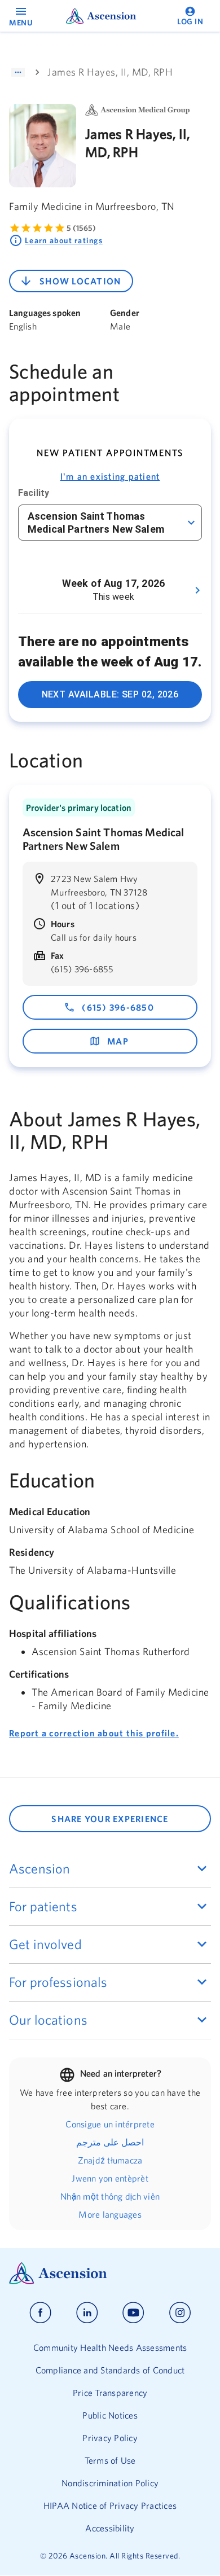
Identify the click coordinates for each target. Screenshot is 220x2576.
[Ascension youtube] (133, 2313)
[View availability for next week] (197, 590)
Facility (34, 493)
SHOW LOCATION (80, 281)
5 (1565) (81, 228)
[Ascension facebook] (40, 2313)
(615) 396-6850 (118, 1007)
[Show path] (18, 72)
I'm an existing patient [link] (110, 476)
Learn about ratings (64, 240)
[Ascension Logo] (110, 2273)
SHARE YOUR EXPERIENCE (110, 1819)
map (118, 1041)
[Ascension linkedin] (87, 2313)
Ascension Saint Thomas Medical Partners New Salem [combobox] (96, 523)
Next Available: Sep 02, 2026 (110, 694)
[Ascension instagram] (180, 2313)
